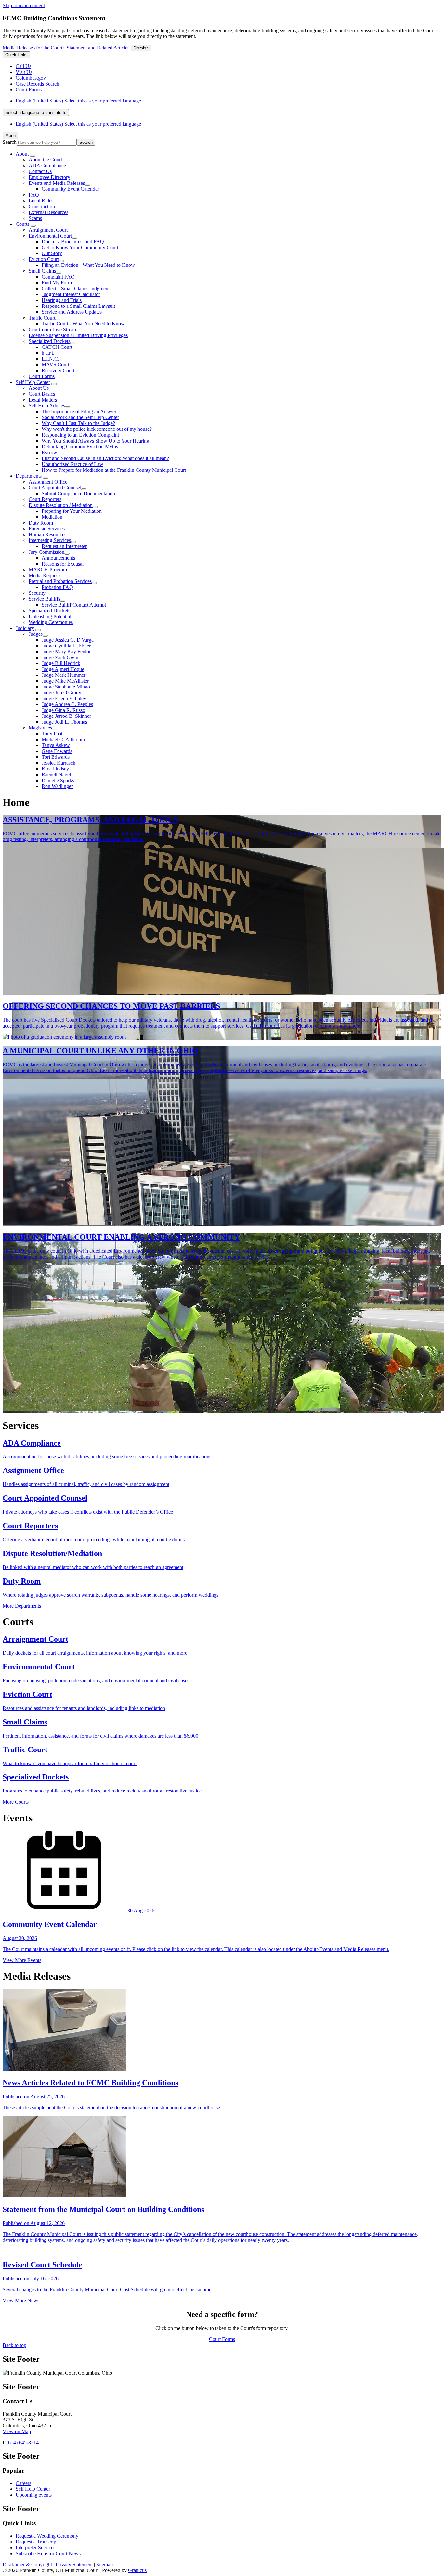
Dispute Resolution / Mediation (61, 505)
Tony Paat (52, 734)
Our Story (52, 253)
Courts (22, 224)
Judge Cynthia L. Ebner (66, 646)
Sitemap (104, 2564)
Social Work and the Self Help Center (80, 417)
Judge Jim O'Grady (61, 693)
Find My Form (57, 283)
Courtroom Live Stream (53, 329)
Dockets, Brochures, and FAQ (73, 242)
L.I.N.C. (50, 359)
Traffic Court (42, 318)
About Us (39, 388)
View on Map (17, 2431)
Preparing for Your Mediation (72, 511)
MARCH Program (48, 570)
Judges (36, 634)
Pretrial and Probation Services (60, 581)
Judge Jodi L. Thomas (64, 722)
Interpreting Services (50, 540)
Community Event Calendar (70, 189)
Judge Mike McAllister (65, 681)
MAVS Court (55, 365)
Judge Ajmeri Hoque (63, 669)
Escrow (49, 452)
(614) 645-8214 (23, 2442)
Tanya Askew (56, 745)
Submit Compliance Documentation (78, 493)
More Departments (22, 1606)
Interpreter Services (35, 2548)
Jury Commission (46, 552)
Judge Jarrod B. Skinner (66, 716)
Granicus (137, 2570)
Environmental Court (50, 236)
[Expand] (33, 156)
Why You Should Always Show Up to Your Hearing (95, 441)
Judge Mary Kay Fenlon (67, 652)
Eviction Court (44, 259)
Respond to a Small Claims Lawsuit (78, 306)
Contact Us (40, 171)
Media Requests (45, 575)
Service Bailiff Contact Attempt (74, 605)
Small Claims (42, 271)
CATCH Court (57, 347)
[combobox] (36, 112)
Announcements (58, 558)
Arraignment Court (48, 230)
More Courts (16, 1802)
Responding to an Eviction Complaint (80, 435)
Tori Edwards (56, 757)
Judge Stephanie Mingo (66, 687)
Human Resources (47, 534)
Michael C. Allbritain (63, 739)
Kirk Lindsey (55, 769)
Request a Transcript (37, 2542)
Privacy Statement (74, 2564)
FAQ (34, 195)
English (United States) (78, 101)
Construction (42, 206)
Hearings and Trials (62, 300)
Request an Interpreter (64, 546)
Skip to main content (24, 5)
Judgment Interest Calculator (71, 294)
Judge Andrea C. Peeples (67, 704)
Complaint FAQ (58, 277)
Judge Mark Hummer (64, 675)
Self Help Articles (47, 406)
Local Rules (41, 201)
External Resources (48, 212)
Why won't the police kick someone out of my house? (97, 429)
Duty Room (41, 523)
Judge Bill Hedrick (61, 663)
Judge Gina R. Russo (63, 710)
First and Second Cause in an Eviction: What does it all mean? (105, 458)
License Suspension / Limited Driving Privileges (78, 335)
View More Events (22, 1960)
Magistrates (40, 728)
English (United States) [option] (78, 124)
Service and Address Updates (72, 312)
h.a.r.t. (48, 353)
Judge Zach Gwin (60, 657)
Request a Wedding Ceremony (47, 2536)
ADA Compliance (47, 165)
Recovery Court (58, 370)
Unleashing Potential (50, 616)
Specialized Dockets (49, 341)
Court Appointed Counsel (55, 488)
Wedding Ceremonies (51, 622)
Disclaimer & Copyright (27, 2564)
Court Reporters (45, 499)
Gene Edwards (57, 751)
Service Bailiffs (44, 599)
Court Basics (42, 394)
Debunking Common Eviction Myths (80, 447)
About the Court (45, 160)
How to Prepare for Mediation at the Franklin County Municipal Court (114, 470)
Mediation (52, 517)
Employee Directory (49, 177)
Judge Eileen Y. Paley (64, 698)
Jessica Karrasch (59, 763)
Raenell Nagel (56, 775)
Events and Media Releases (57, 183)
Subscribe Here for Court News (48, 2553)
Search (10, 142)
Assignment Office (48, 482)
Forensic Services (47, 529)
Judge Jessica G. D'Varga (68, 640)
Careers (23, 2483)
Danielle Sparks (58, 780)
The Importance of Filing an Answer (79, 411)
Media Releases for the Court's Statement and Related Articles (66, 48)
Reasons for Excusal (63, 564)
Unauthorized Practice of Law (72, 464)
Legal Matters (43, 400)
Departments (29, 476)
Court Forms (42, 376)
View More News (21, 2301)
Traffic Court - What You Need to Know (83, 324)
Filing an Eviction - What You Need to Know (88, 265)
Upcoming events (34, 2495)
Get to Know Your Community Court (80, 247)
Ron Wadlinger (57, 786)
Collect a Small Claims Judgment (76, 288)
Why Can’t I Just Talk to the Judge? (78, 423)
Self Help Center (33, 382)
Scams (35, 218)
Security (37, 593)
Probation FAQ (57, 587)
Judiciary (25, 628)
